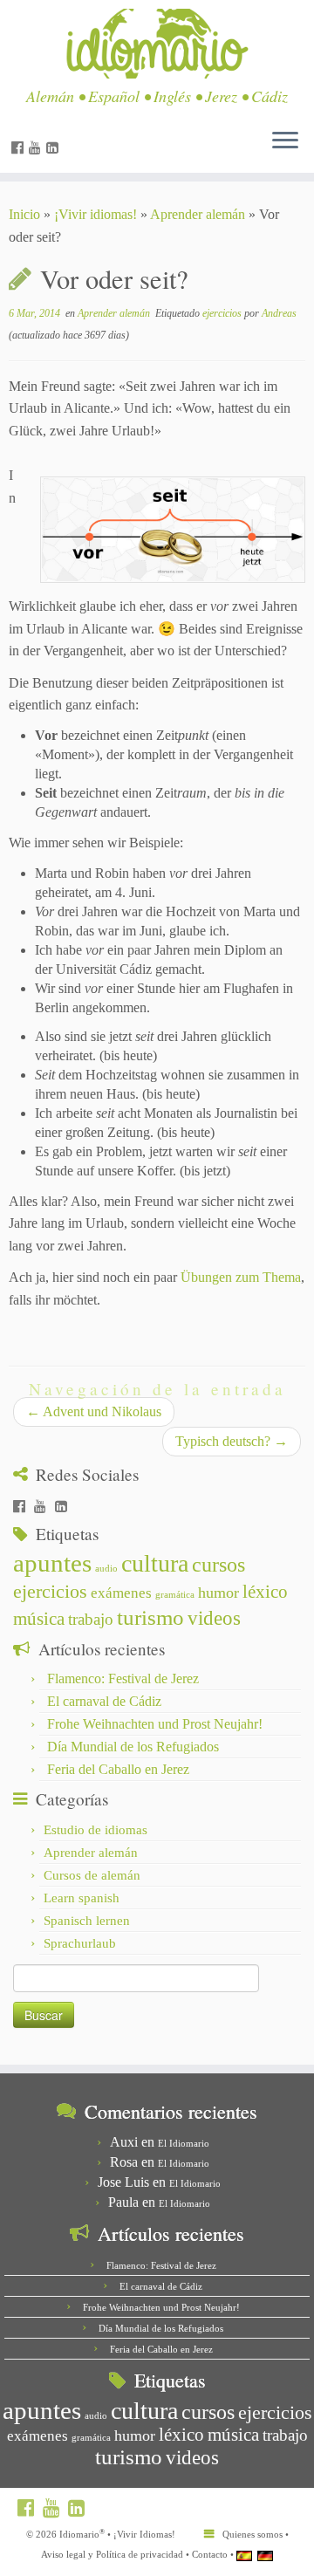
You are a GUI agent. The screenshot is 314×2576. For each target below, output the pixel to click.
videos (214, 1618)
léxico (265, 1592)
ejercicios (223, 313)
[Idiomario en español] (244, 2555)
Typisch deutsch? (232, 1441)
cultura (155, 1563)
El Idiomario (184, 2143)
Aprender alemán (198, 214)
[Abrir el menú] (285, 141)
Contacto (210, 2554)
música (39, 1619)
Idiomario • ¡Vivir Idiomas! (117, 2534)
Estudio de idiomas (96, 1830)
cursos (218, 1564)
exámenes (121, 1593)
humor (218, 1593)
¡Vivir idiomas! (96, 214)
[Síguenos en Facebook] (20, 148)
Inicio (24, 214)
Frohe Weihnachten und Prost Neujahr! (155, 1724)
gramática (175, 1595)
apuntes (52, 1563)
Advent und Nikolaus (94, 1411)
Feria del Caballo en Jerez (118, 1769)
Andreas (279, 313)
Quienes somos (253, 2534)
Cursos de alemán (92, 1875)
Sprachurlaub (80, 1943)
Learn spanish (82, 1898)
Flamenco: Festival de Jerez (123, 1679)
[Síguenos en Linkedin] (55, 148)
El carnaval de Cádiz (104, 1701)
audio (106, 1569)
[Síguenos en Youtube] (38, 148)
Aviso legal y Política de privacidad (112, 2554)
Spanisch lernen (87, 1921)
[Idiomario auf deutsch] (265, 2555)
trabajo (91, 1619)
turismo (150, 1617)
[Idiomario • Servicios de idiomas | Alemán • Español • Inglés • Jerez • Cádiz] (157, 44)
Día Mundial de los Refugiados (133, 1747)
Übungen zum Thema (241, 1277)
